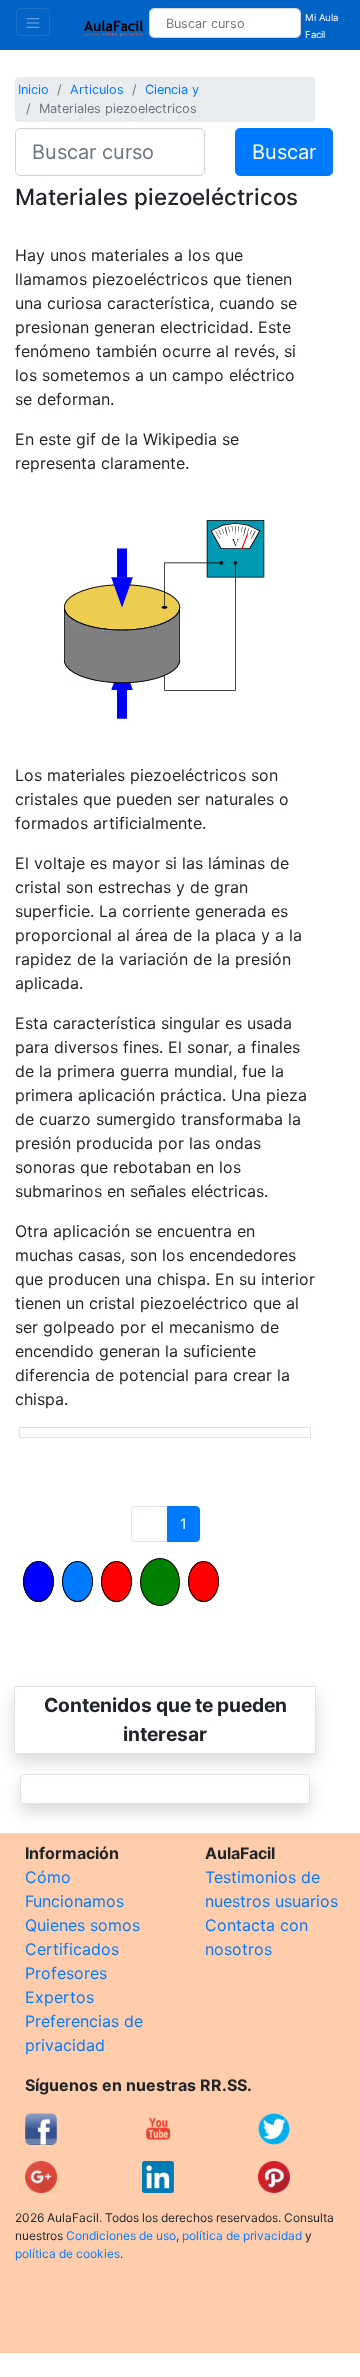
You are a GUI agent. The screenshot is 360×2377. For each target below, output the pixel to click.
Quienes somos (82, 1925)
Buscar (284, 152)
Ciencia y (172, 89)
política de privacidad (242, 2235)
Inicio (33, 89)
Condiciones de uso (121, 2235)
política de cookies (67, 2253)
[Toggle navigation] (33, 22)
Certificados (72, 1949)
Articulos (97, 89)
